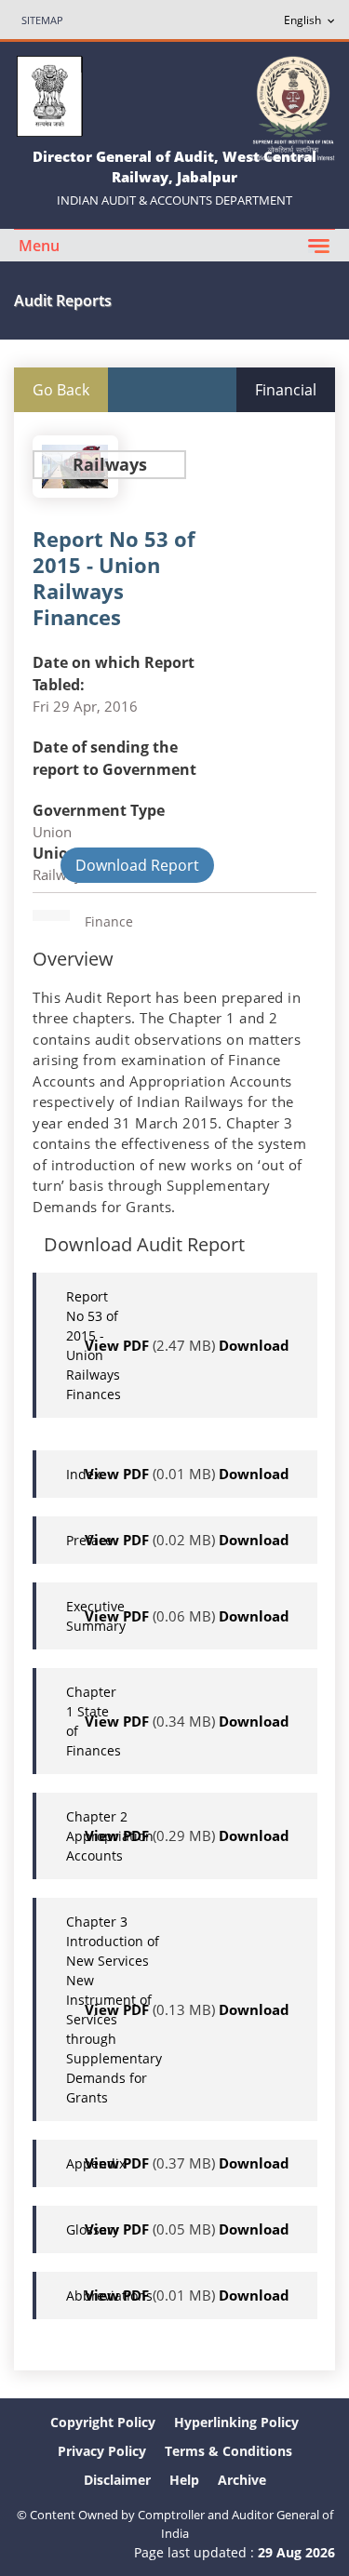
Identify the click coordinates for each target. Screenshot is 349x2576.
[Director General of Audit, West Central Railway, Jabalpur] (49, 94)
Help (184, 2480)
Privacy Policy (102, 2451)
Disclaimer (117, 2480)
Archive (242, 2480)
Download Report (137, 865)
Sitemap (42, 20)
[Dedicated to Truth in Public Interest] (293, 107)
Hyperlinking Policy (236, 2422)
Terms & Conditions (228, 2451)
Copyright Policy (103, 2422)
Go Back (61, 390)
